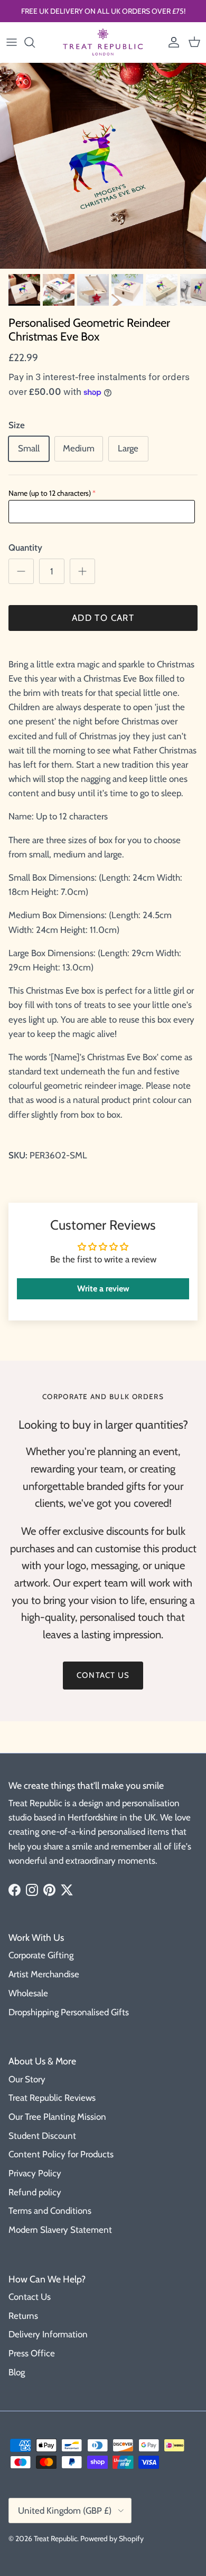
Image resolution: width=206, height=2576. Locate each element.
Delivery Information (48, 2334)
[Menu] (12, 42)
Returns (23, 2316)
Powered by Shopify (112, 2539)
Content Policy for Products (61, 2154)
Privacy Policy (35, 2173)
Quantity (25, 548)
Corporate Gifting (41, 1955)
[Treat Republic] (103, 42)
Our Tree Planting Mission (57, 2117)
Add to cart (103, 618)
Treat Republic (55, 2539)
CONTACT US (103, 1675)
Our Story (27, 2079)
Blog (17, 2372)
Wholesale (28, 1993)
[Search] (35, 42)
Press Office (32, 2353)
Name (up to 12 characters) (50, 493)
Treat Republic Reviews (52, 2098)
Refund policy (35, 2192)
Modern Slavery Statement (60, 2230)
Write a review (103, 1289)
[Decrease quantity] (21, 571)
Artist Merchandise (44, 1974)
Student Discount (42, 2136)
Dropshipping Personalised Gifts (69, 2012)
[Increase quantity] (82, 571)
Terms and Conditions (50, 2211)
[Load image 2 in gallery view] (103, 166)
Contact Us (30, 2297)
